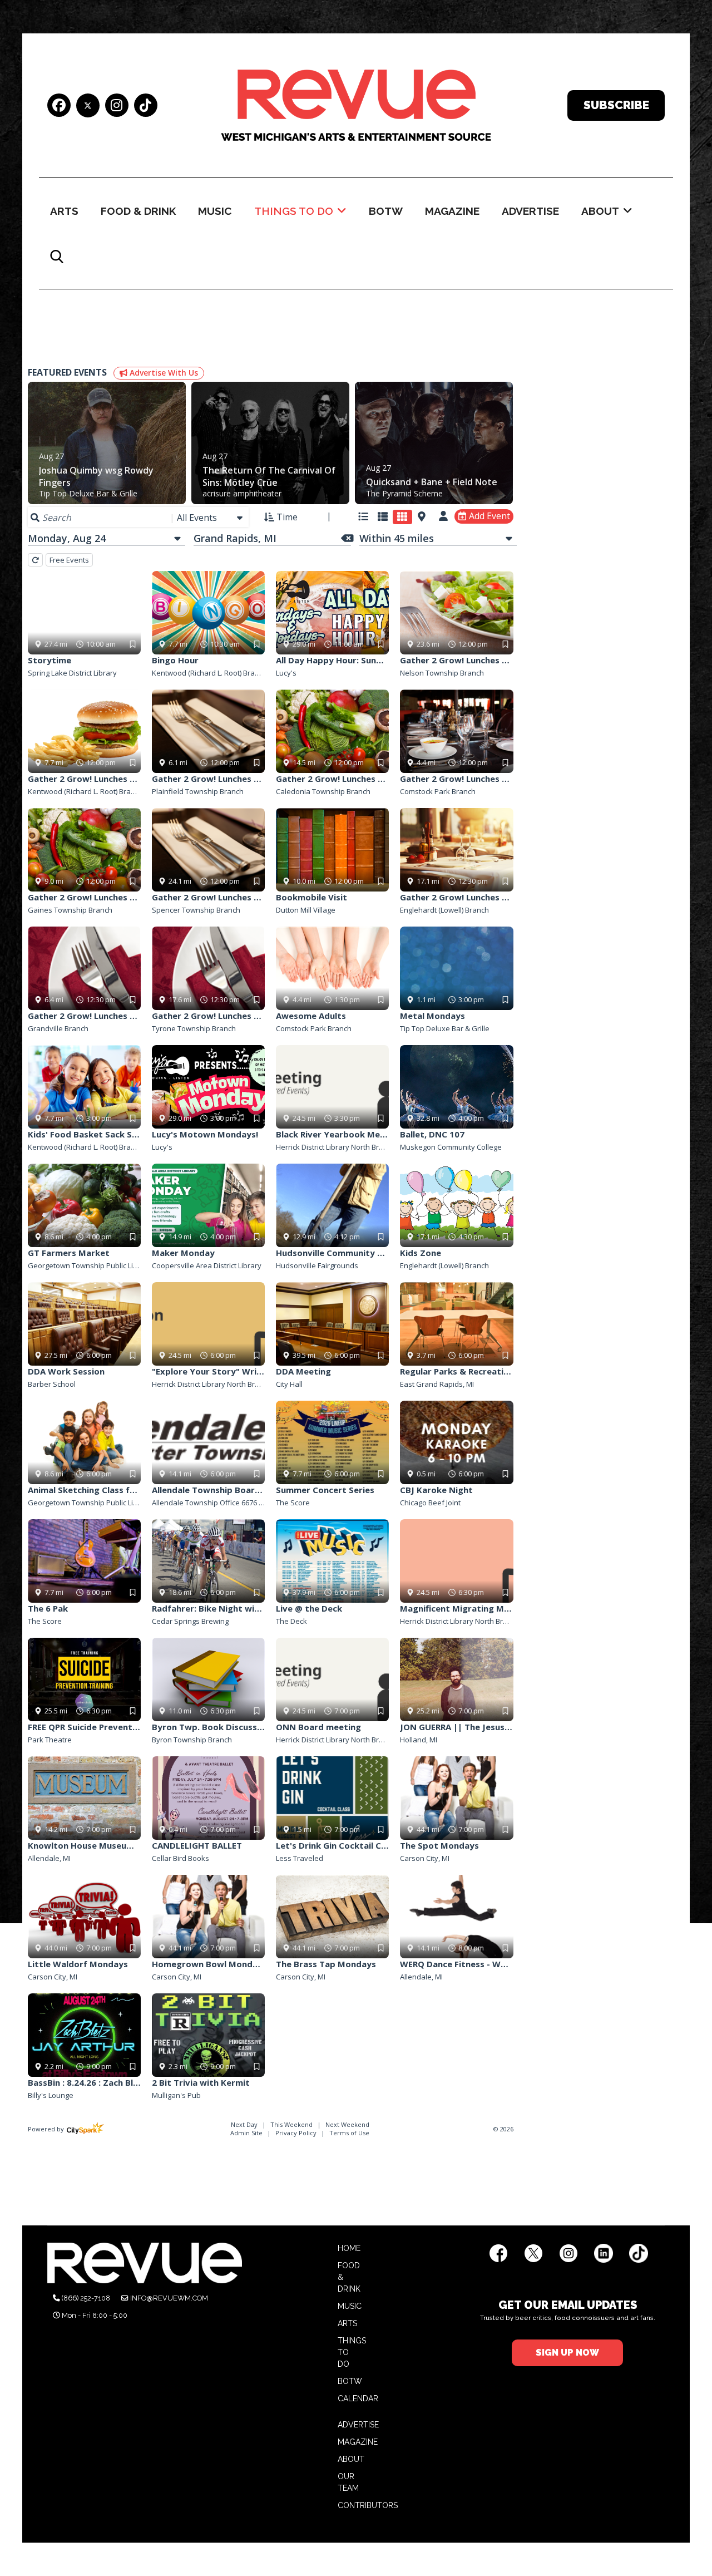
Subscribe (616, 105)
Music (215, 211)
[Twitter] (88, 105)
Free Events (69, 560)
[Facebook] (59, 107)
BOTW (386, 211)
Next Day (245, 2124)
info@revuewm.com (169, 2298)
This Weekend (292, 2124)
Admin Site (246, 2133)
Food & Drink (138, 211)
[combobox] (211, 518)
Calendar (358, 2398)
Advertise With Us (163, 373)
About (600, 211)
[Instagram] (117, 107)
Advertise (530, 211)
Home (349, 2248)
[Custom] (146, 107)
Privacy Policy (296, 2133)
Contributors (368, 2505)
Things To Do (294, 211)
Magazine (452, 211)
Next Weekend (347, 2124)
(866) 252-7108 (86, 2298)
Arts (64, 211)
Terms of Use (349, 2133)
